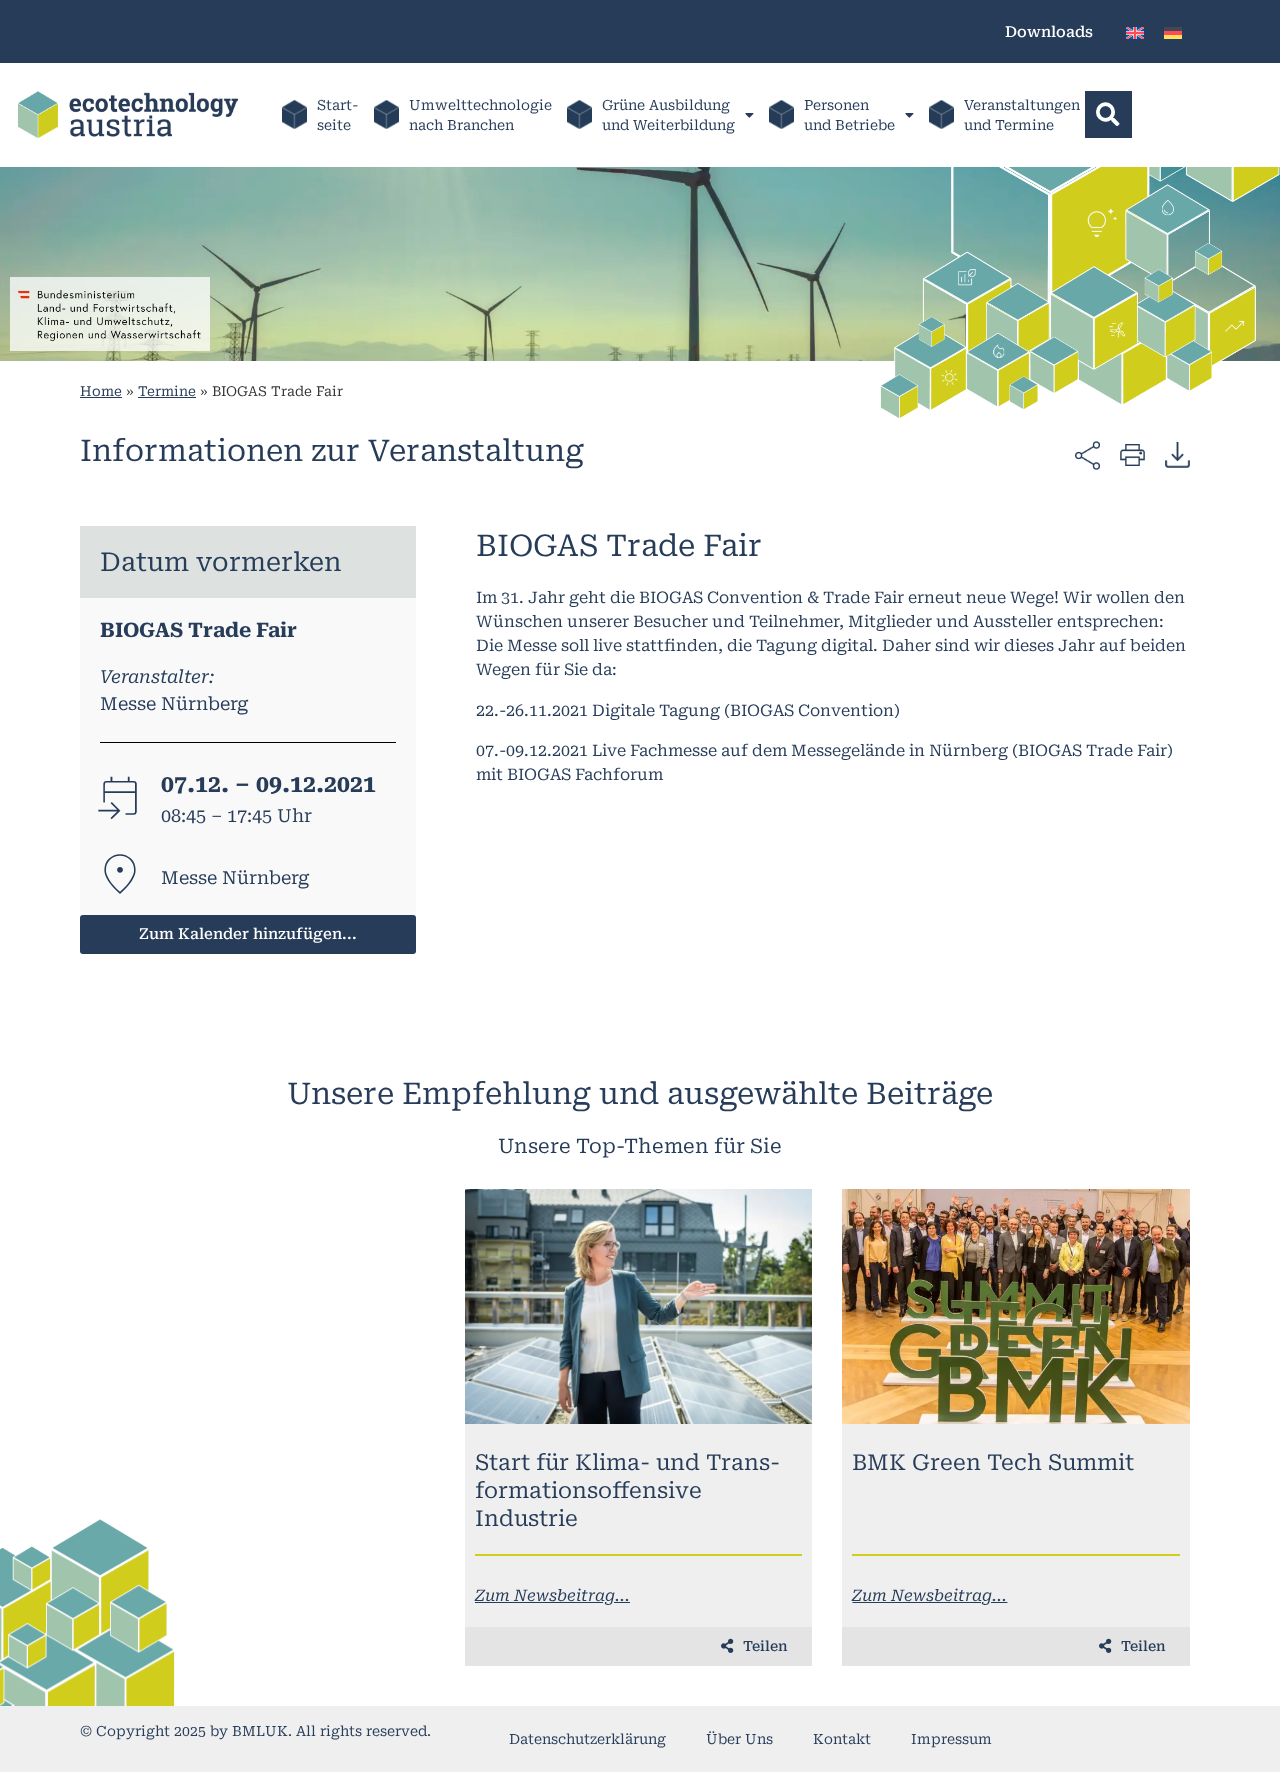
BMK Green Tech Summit (993, 1462)
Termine (167, 391)
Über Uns (739, 1739)
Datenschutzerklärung (587, 1739)
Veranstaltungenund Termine (1022, 115)
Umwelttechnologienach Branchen (480, 115)
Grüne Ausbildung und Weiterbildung (668, 115)
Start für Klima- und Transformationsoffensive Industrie (627, 1490)
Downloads (1049, 32)
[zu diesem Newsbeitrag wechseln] (639, 1306)
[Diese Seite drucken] (1132, 453)
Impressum (951, 1739)
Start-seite (338, 115)
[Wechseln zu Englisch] (1135, 31)
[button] (1108, 114)
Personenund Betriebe (849, 115)
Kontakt (842, 1739)
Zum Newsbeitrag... (552, 1595)
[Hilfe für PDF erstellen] (1177, 454)
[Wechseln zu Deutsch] (1173, 31)
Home (101, 391)
